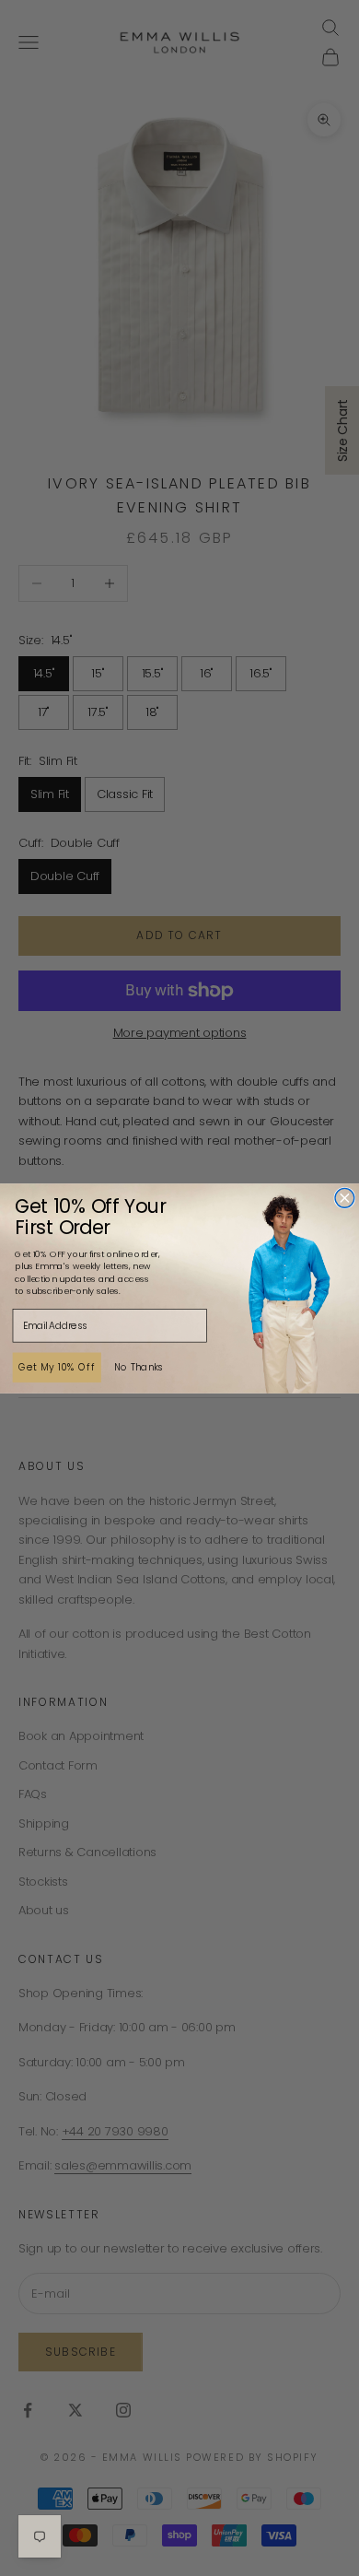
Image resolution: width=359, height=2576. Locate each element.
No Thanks (139, 1367)
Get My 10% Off (57, 1366)
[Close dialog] (345, 1198)
